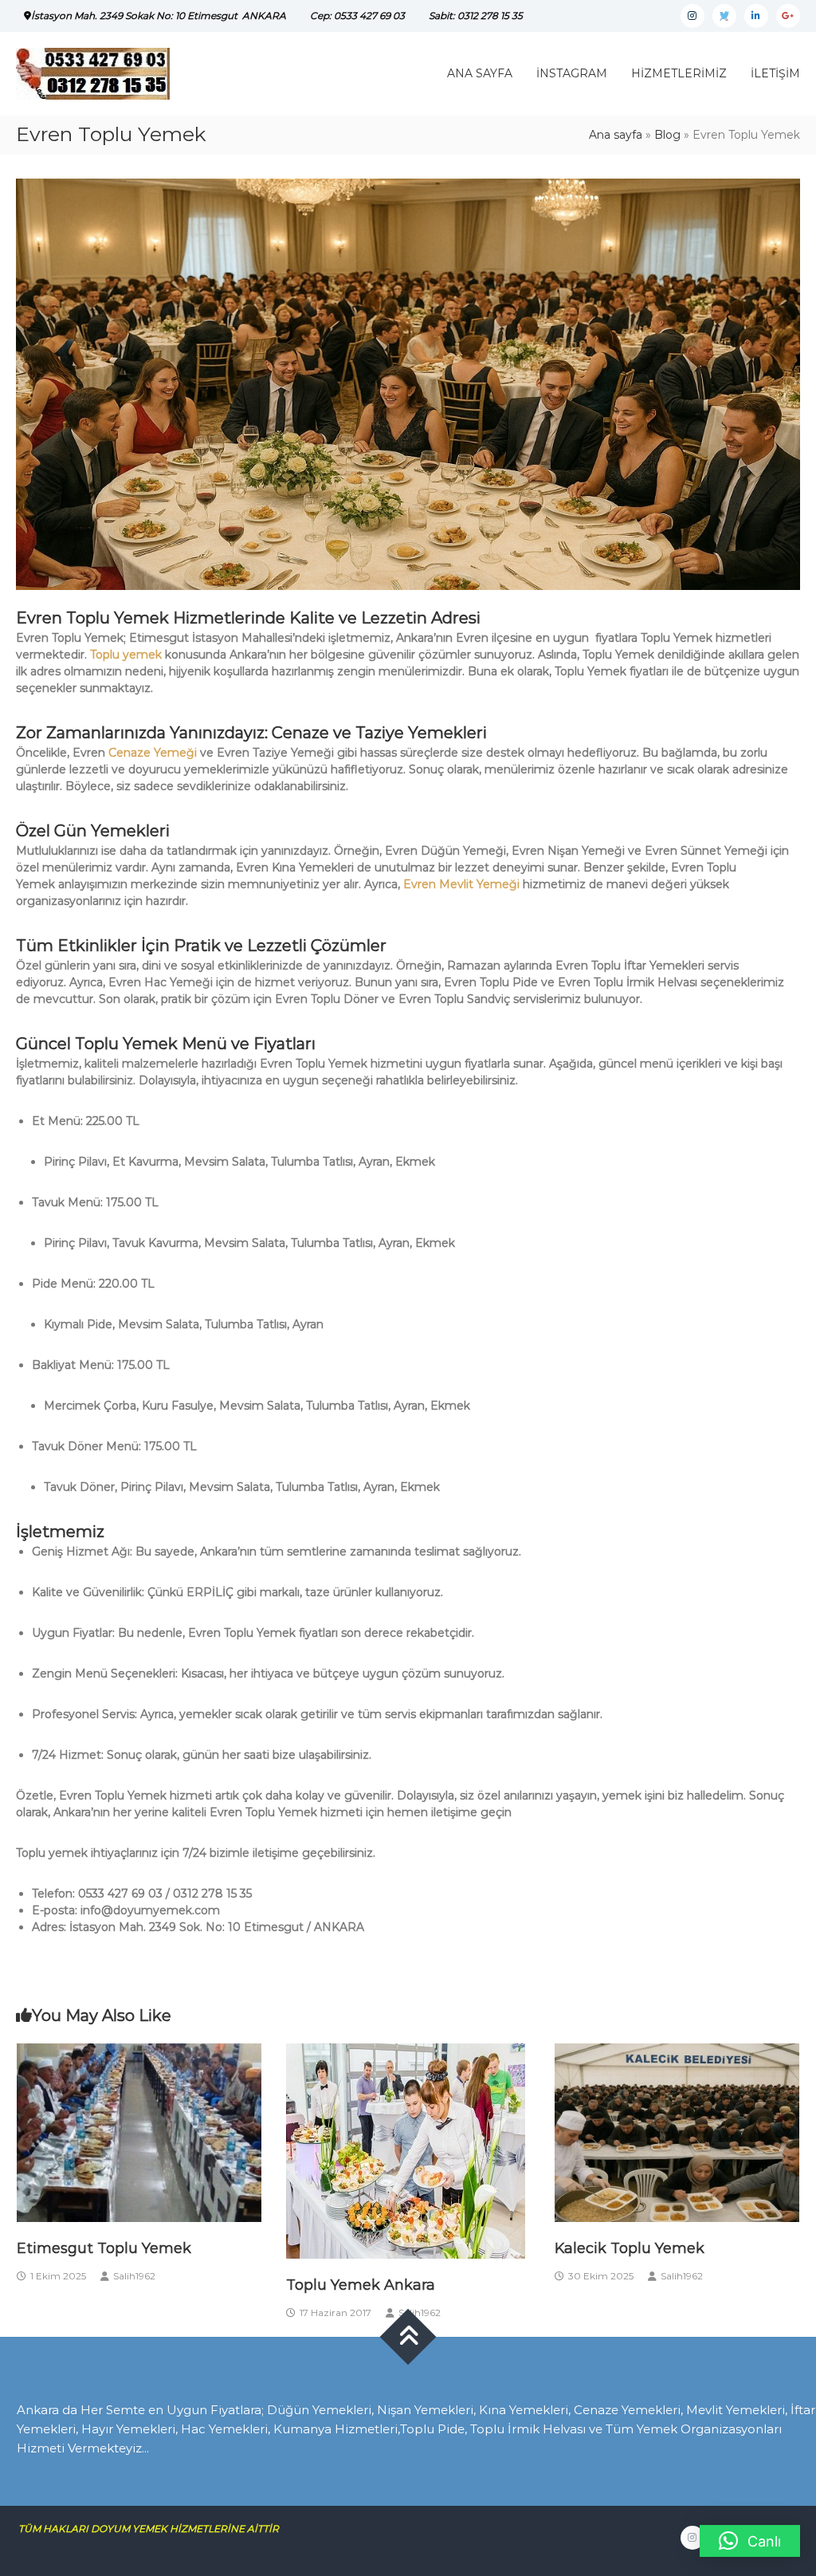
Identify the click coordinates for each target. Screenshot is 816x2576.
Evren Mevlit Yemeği (463, 884)
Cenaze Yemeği (153, 753)
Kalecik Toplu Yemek (630, 2248)
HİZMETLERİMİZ (679, 73)
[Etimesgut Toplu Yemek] (139, 2132)
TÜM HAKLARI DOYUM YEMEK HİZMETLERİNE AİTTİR (155, 2529)
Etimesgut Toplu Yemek (104, 2248)
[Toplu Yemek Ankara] (406, 2150)
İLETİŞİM (775, 73)
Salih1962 (134, 2276)
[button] (750, 2541)
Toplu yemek (126, 655)
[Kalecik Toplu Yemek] (677, 2132)
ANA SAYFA (480, 73)
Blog (667, 135)
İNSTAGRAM (572, 73)
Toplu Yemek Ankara (361, 2285)
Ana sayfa (616, 135)
